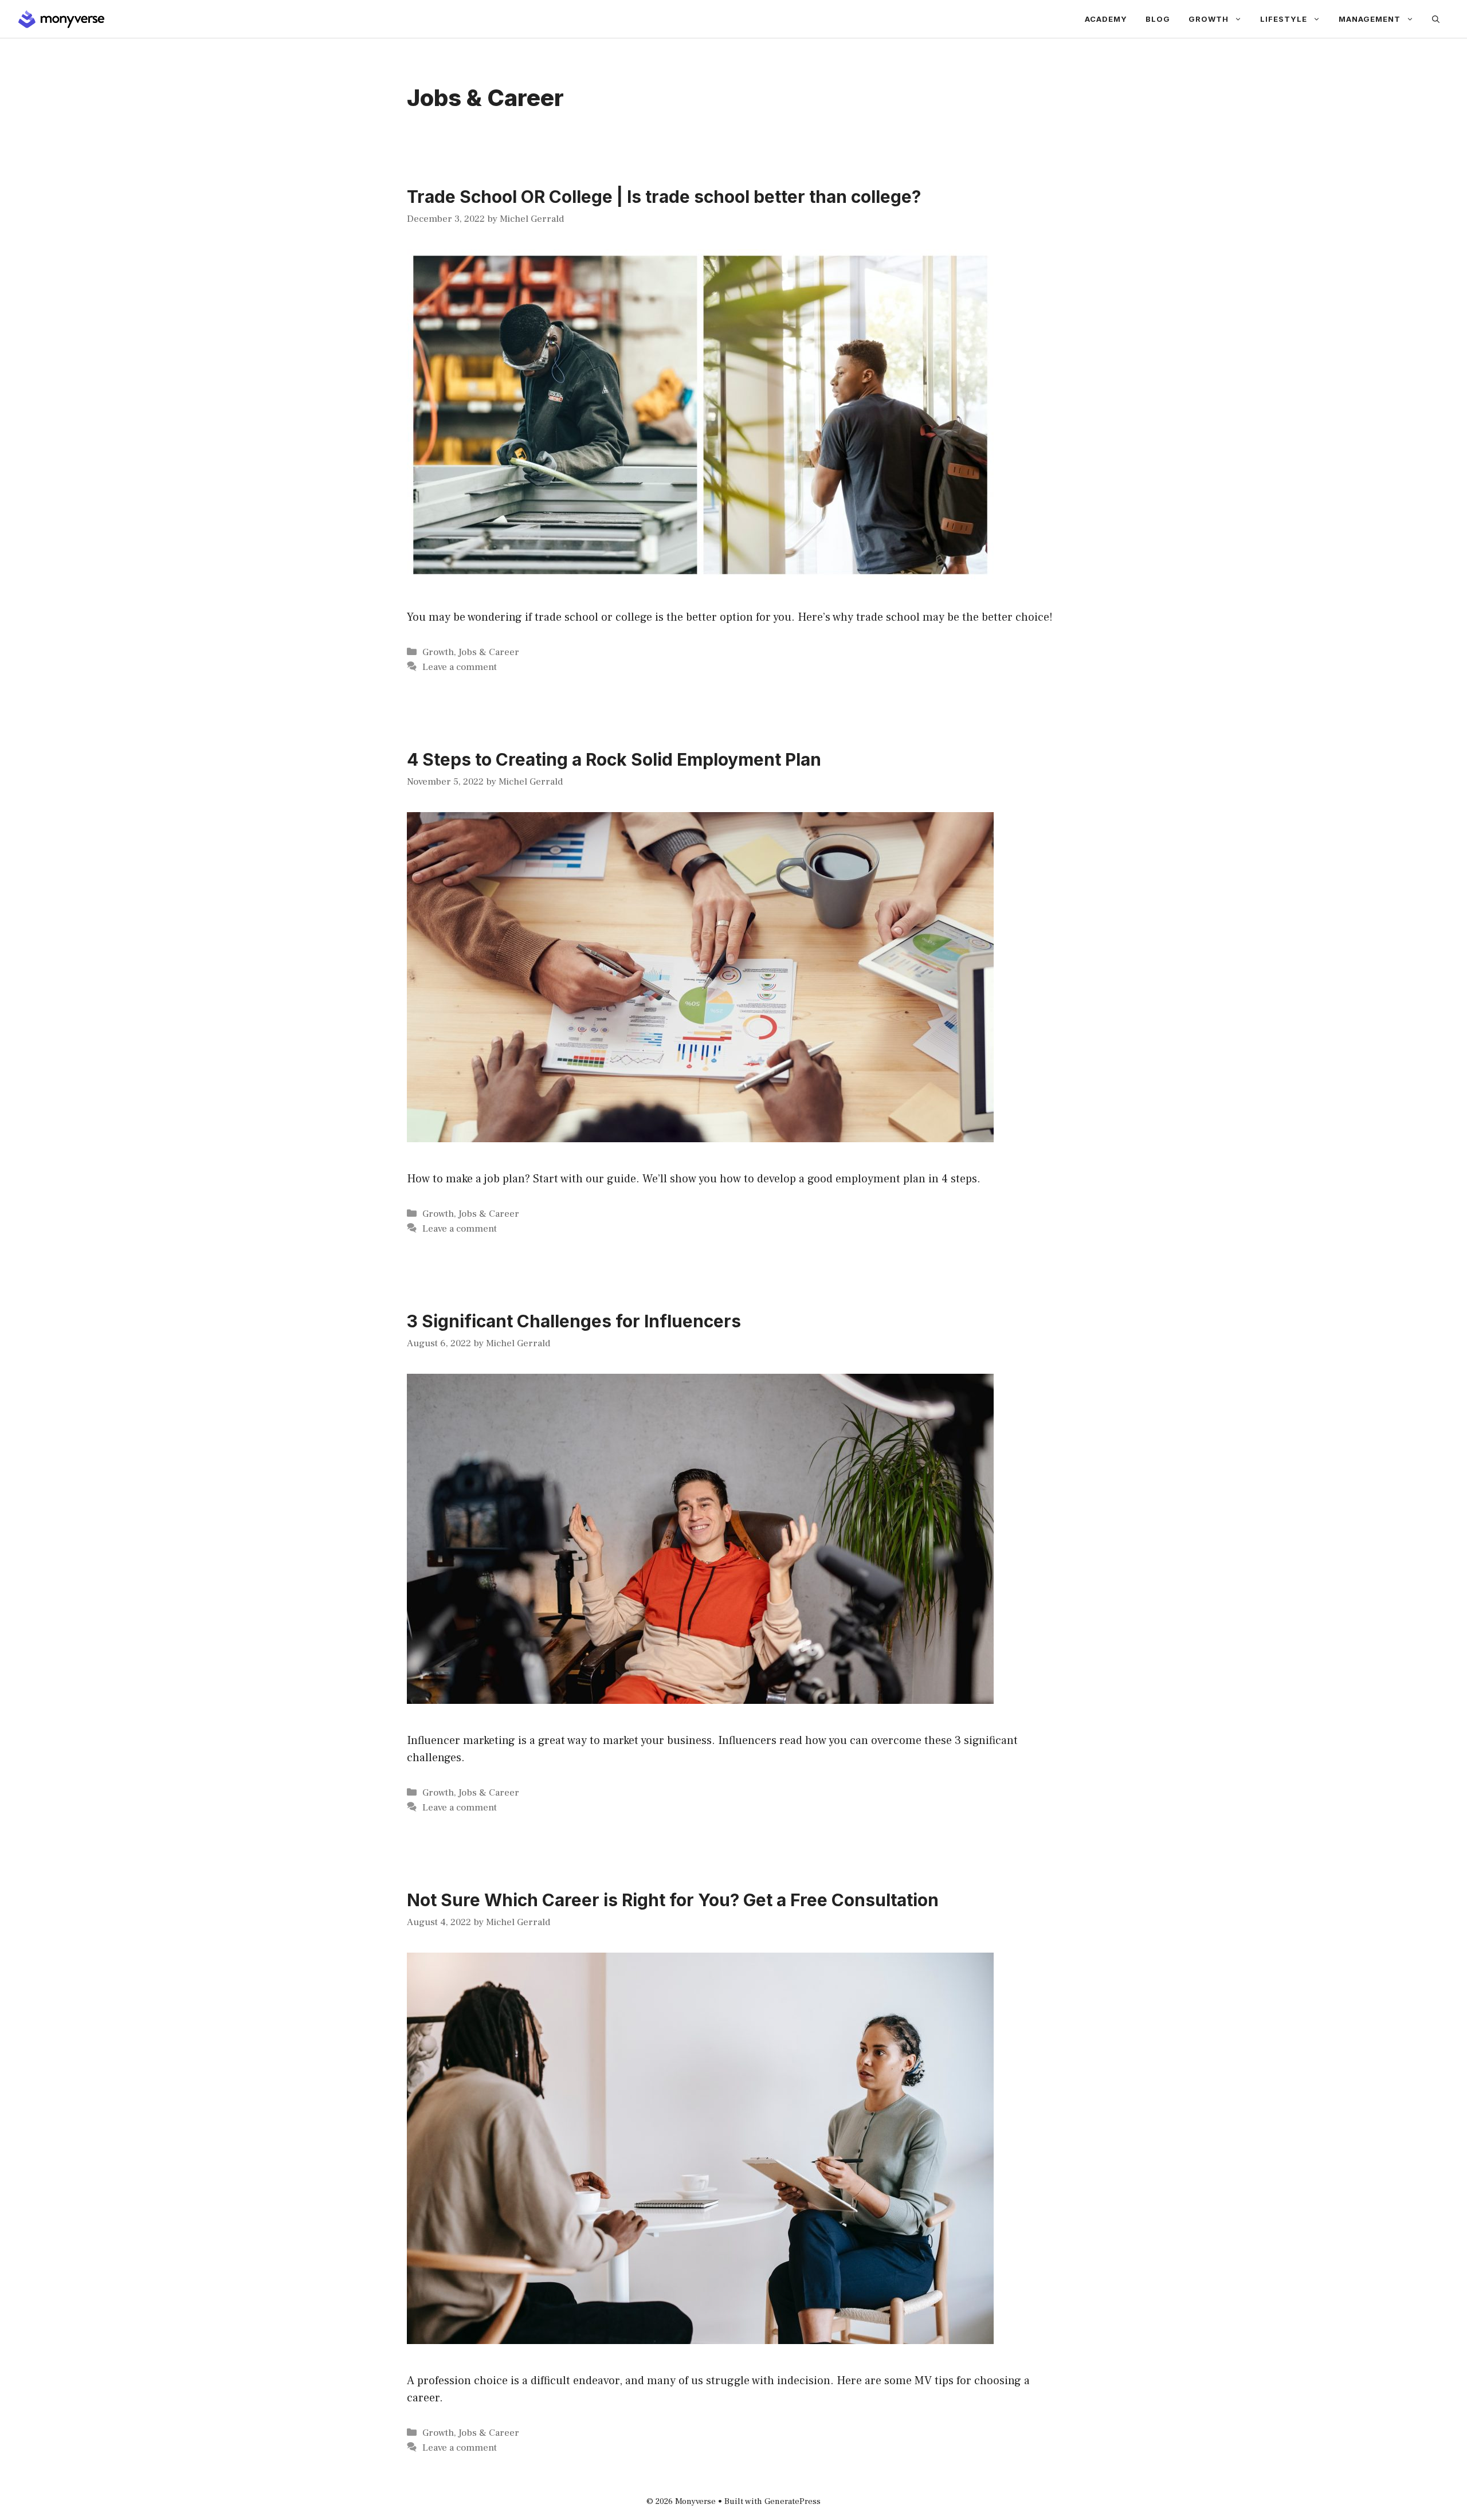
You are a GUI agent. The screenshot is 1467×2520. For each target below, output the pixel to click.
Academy (1106, 19)
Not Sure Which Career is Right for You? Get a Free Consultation (673, 1900)
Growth (1209, 19)
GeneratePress (793, 2501)
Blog (1158, 19)
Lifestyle (1284, 19)
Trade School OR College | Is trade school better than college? (664, 197)
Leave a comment (460, 667)
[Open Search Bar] (1436, 19)
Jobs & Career (489, 652)
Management (1370, 19)
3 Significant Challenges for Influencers (574, 1321)
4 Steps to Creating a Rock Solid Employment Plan (614, 759)
